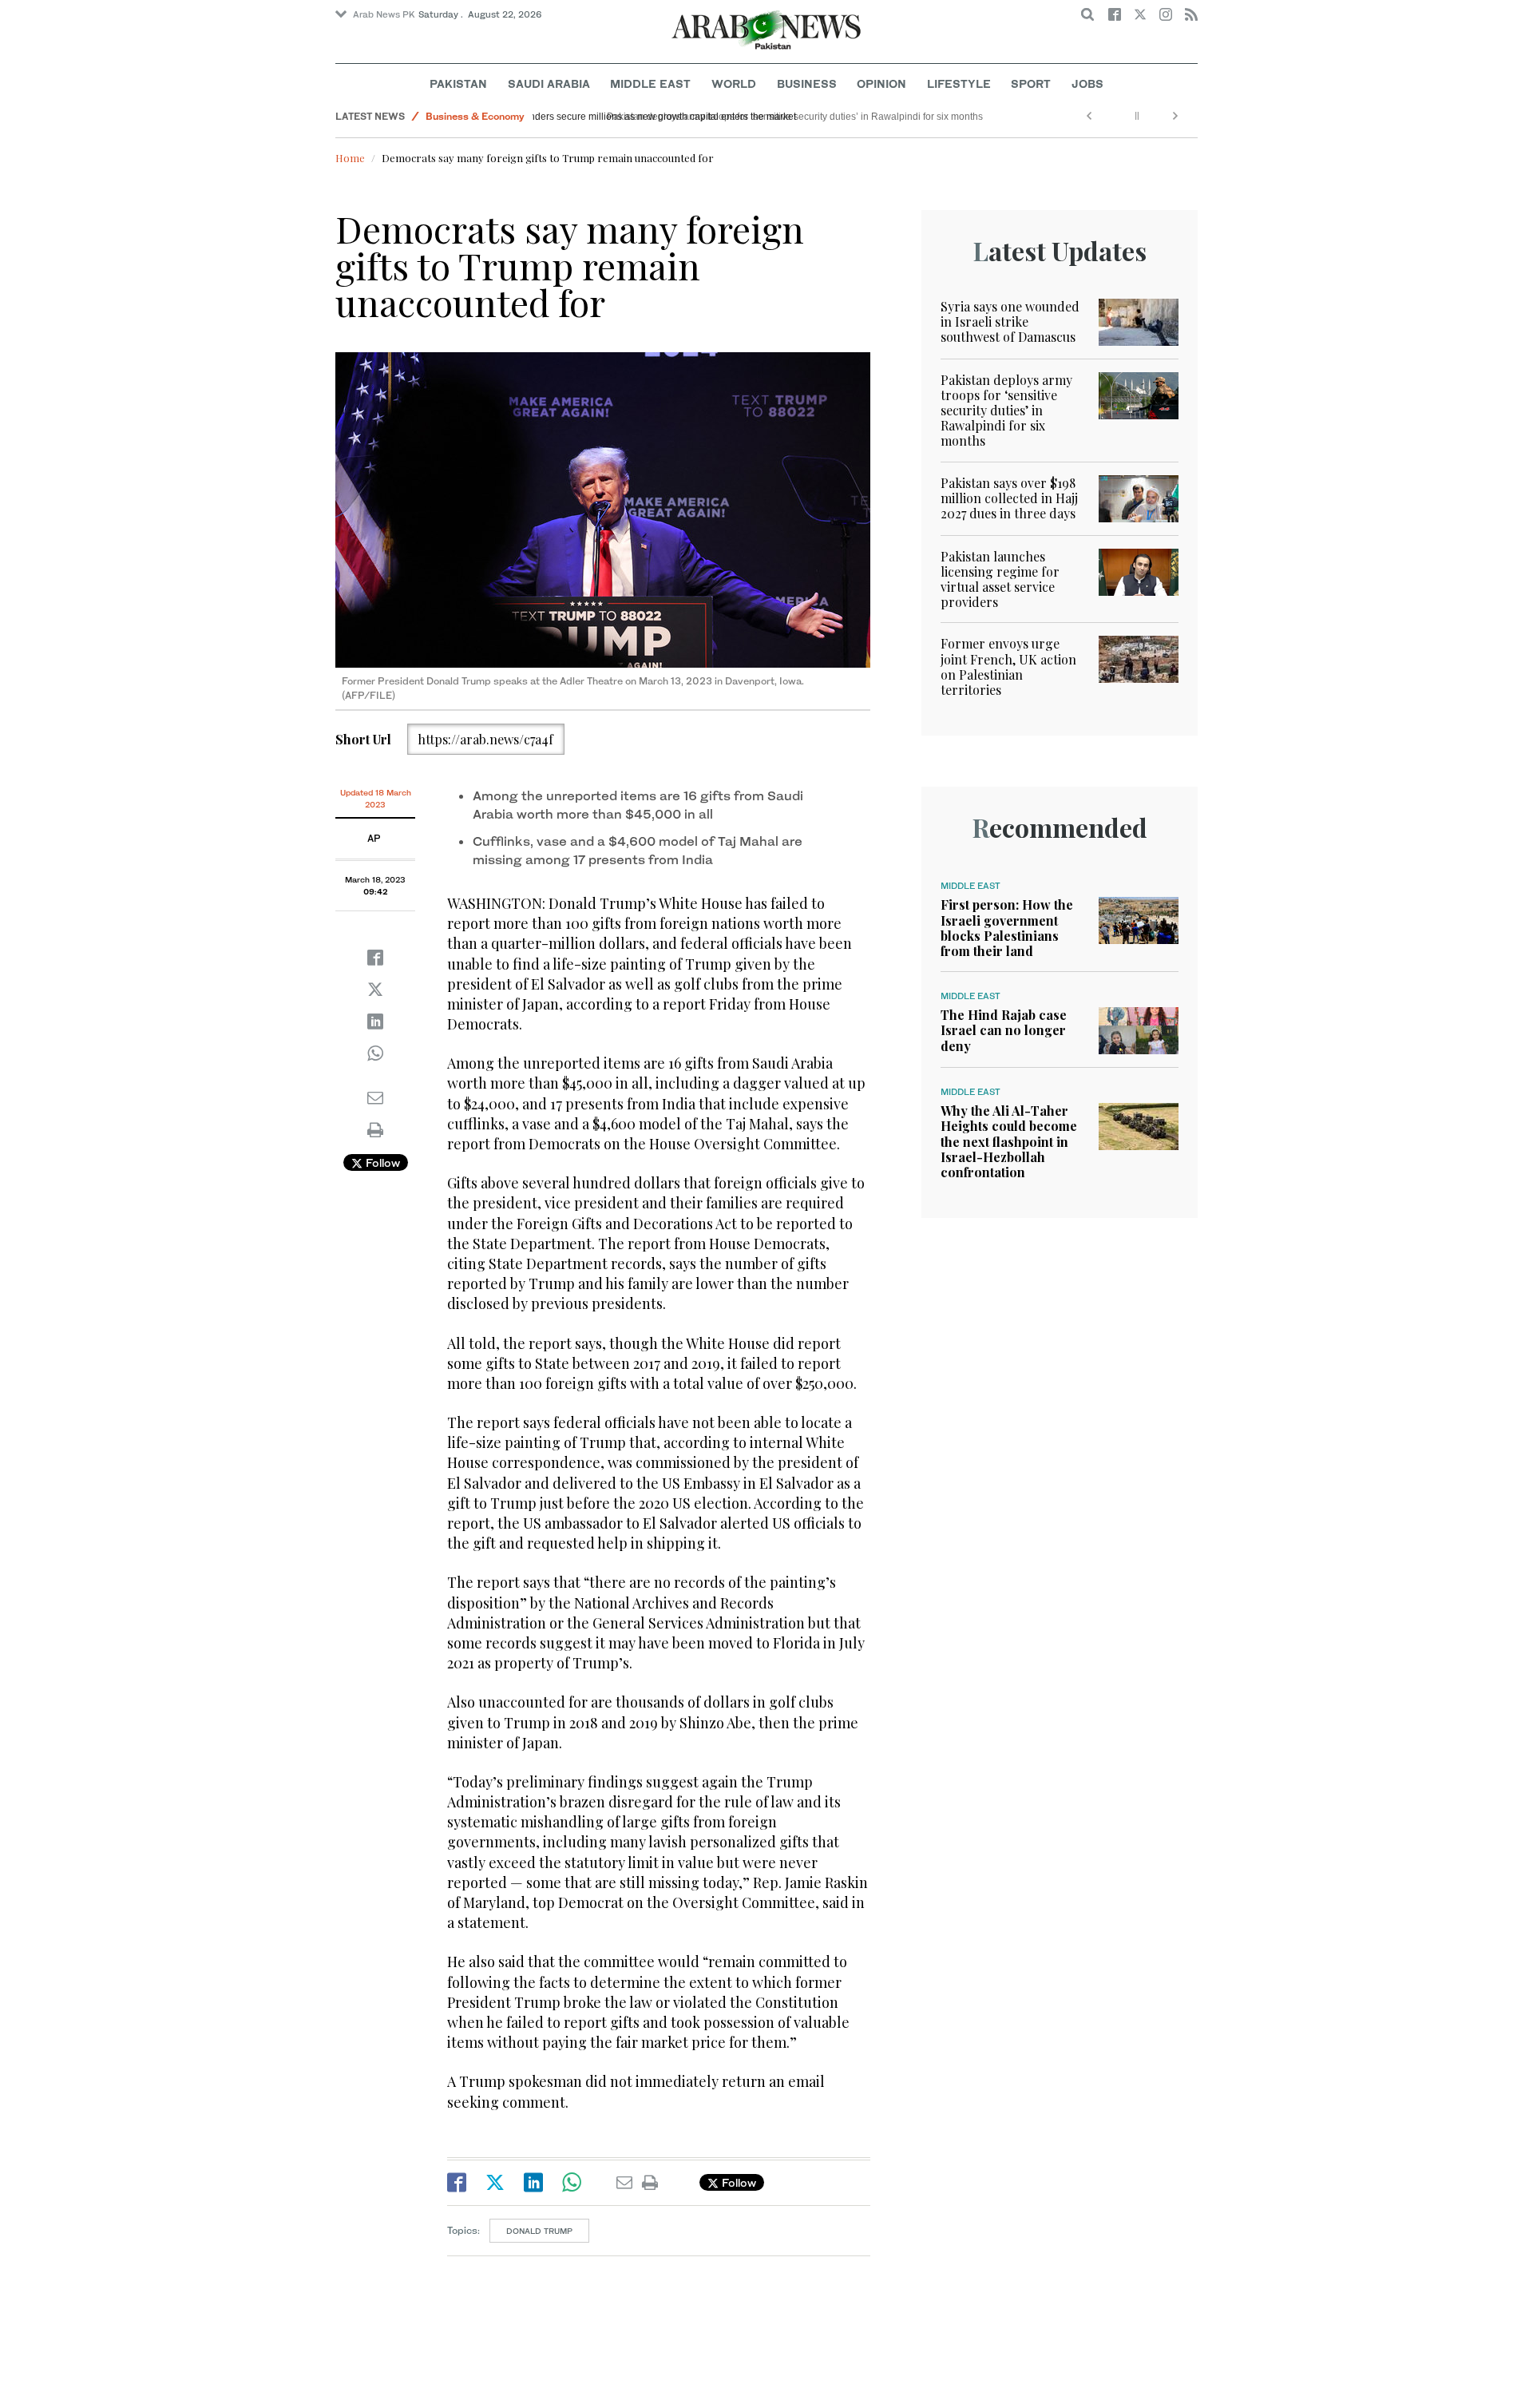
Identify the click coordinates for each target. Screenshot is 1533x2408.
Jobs (1087, 83)
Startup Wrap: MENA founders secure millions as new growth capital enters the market (727, 117)
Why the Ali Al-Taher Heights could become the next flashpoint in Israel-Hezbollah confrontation (1009, 1141)
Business (807, 83)
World (734, 83)
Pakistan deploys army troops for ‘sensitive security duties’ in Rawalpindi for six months (1006, 411)
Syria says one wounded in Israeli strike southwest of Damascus (1010, 321)
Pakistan (458, 83)
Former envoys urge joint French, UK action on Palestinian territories (1008, 666)
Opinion (881, 83)
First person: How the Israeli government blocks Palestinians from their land (1007, 928)
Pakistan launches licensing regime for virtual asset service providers (1000, 579)
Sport (1031, 83)
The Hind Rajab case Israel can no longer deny (1004, 1030)
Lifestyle (959, 83)
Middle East (650, 83)
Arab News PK (384, 14)
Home (350, 158)
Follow (381, 1162)
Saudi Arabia (549, 83)
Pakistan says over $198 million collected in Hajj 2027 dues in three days (1009, 498)
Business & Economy (475, 116)
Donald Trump (539, 2231)
